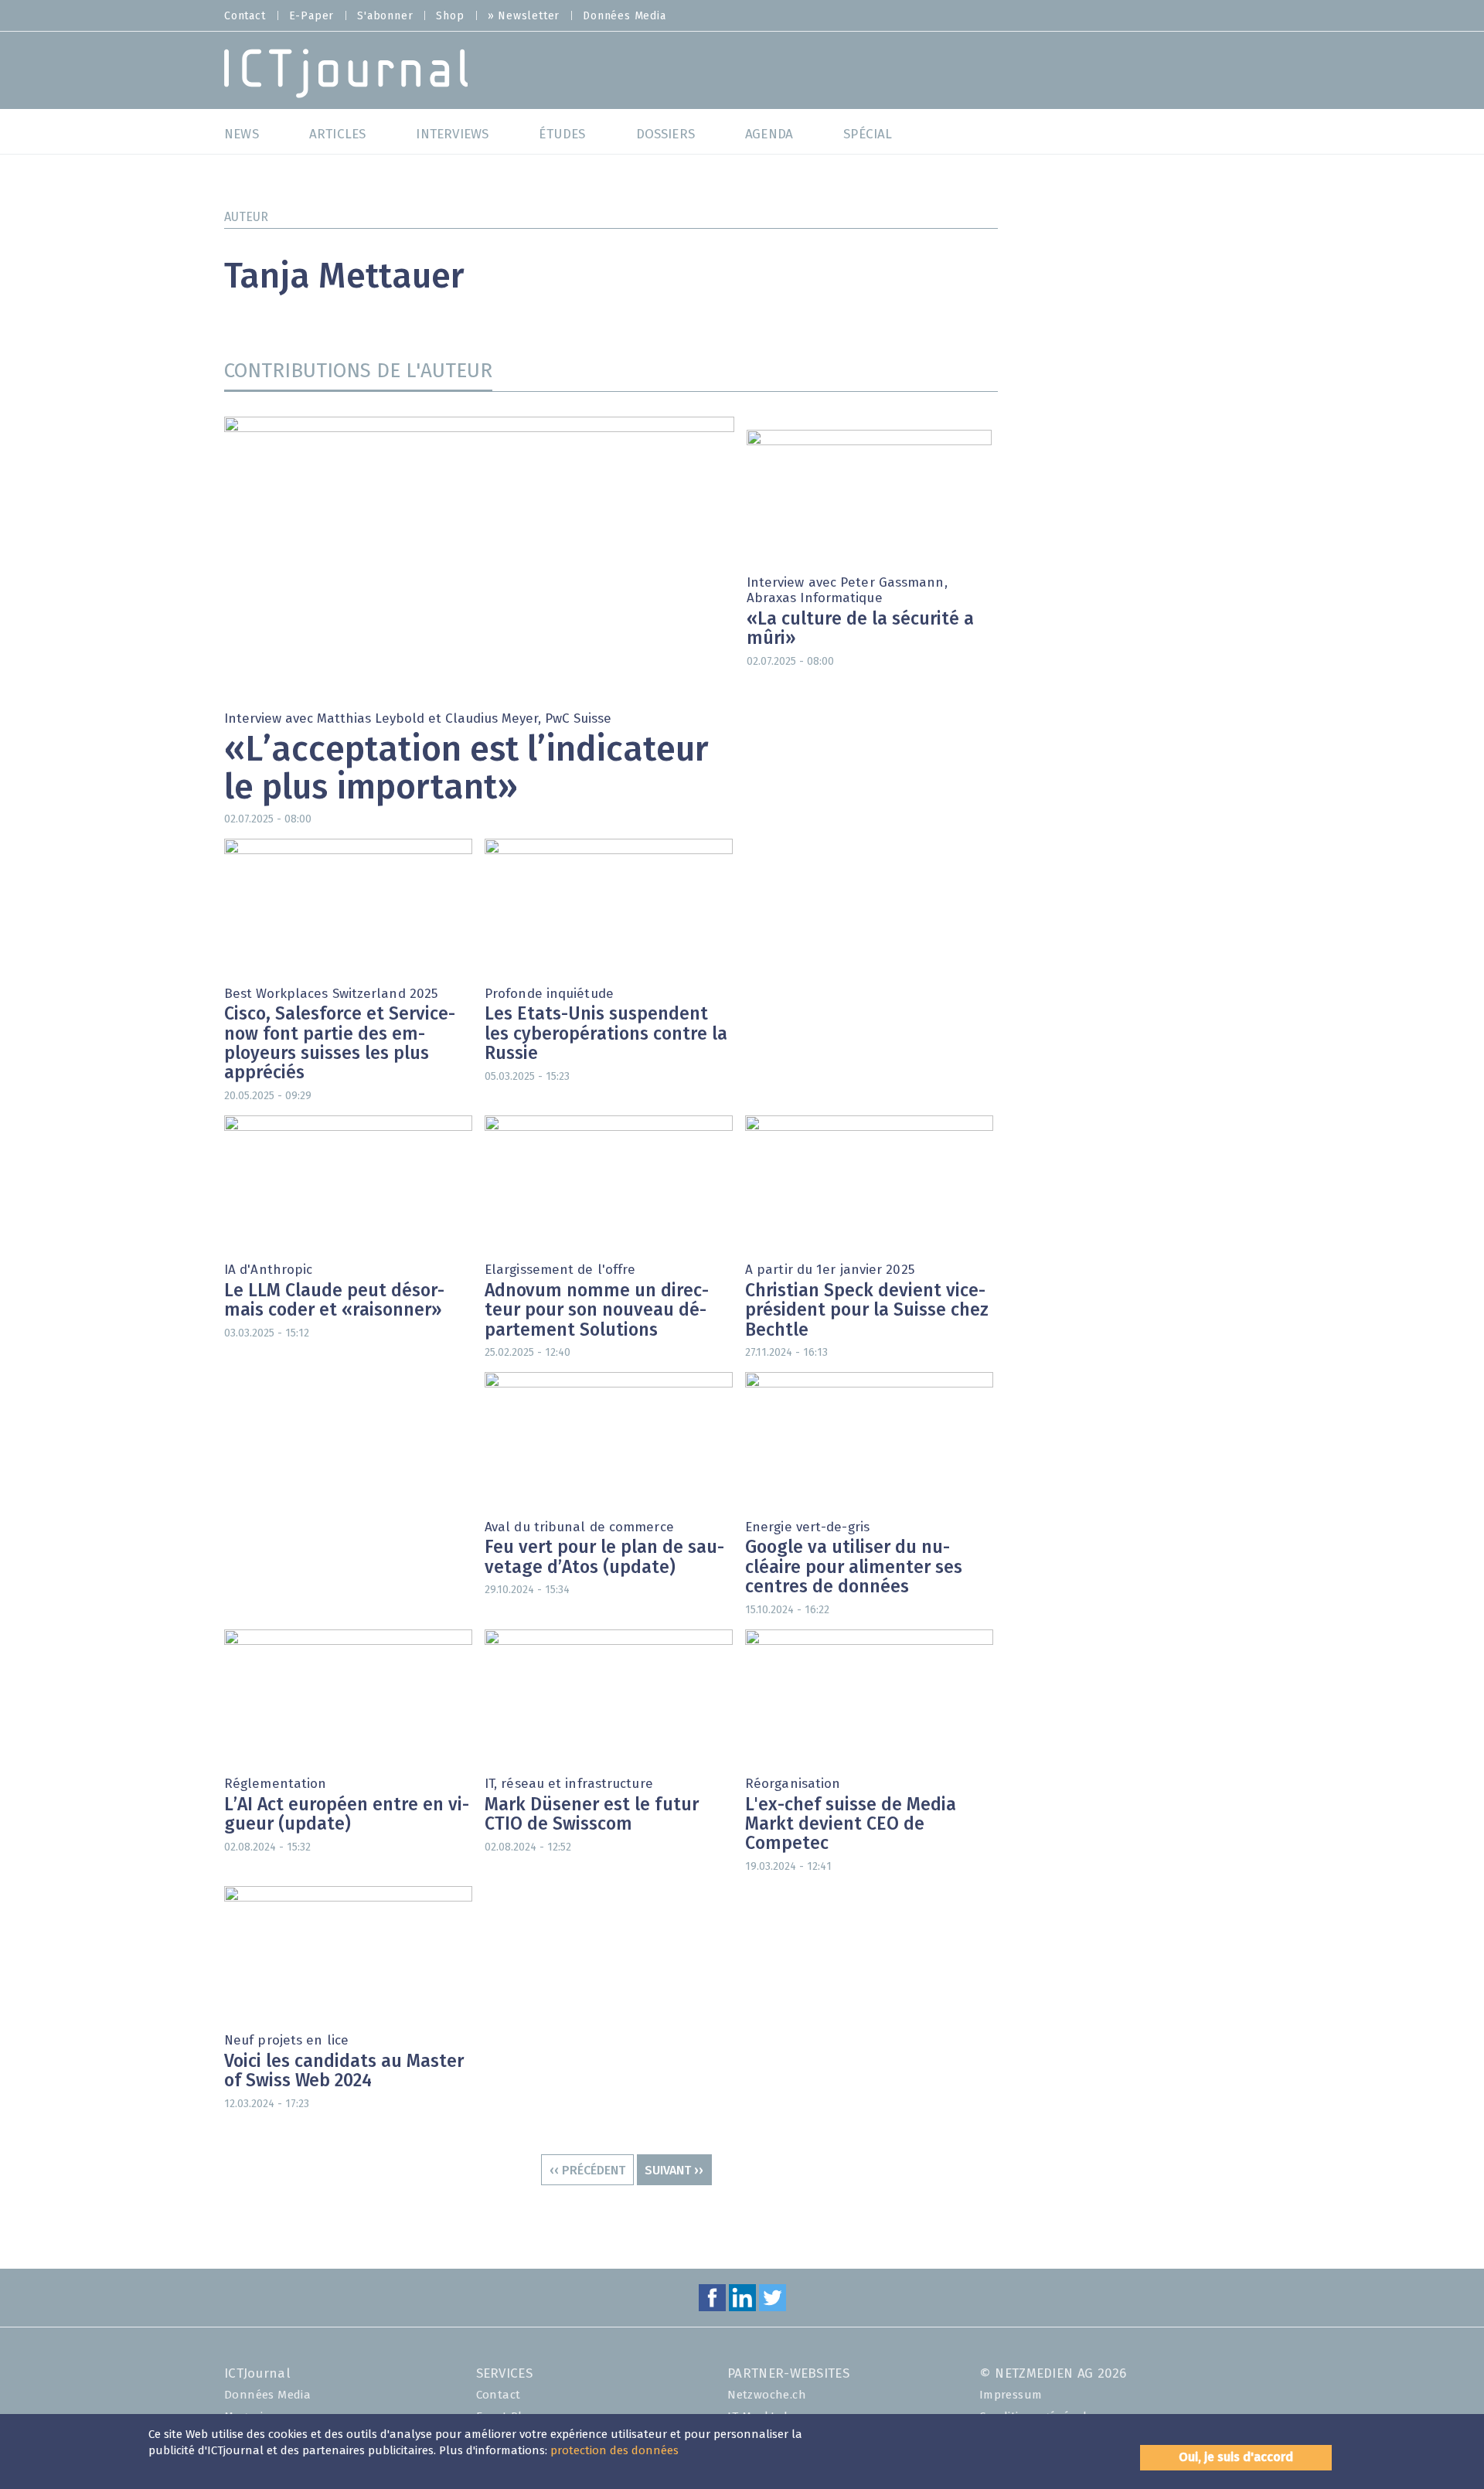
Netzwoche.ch (767, 2395)
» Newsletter (524, 16)
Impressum (1011, 2395)
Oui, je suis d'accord (1236, 2457)
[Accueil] (346, 72)
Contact (245, 16)
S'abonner (385, 16)
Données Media (624, 16)
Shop (450, 16)
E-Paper (312, 16)
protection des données (614, 2451)
